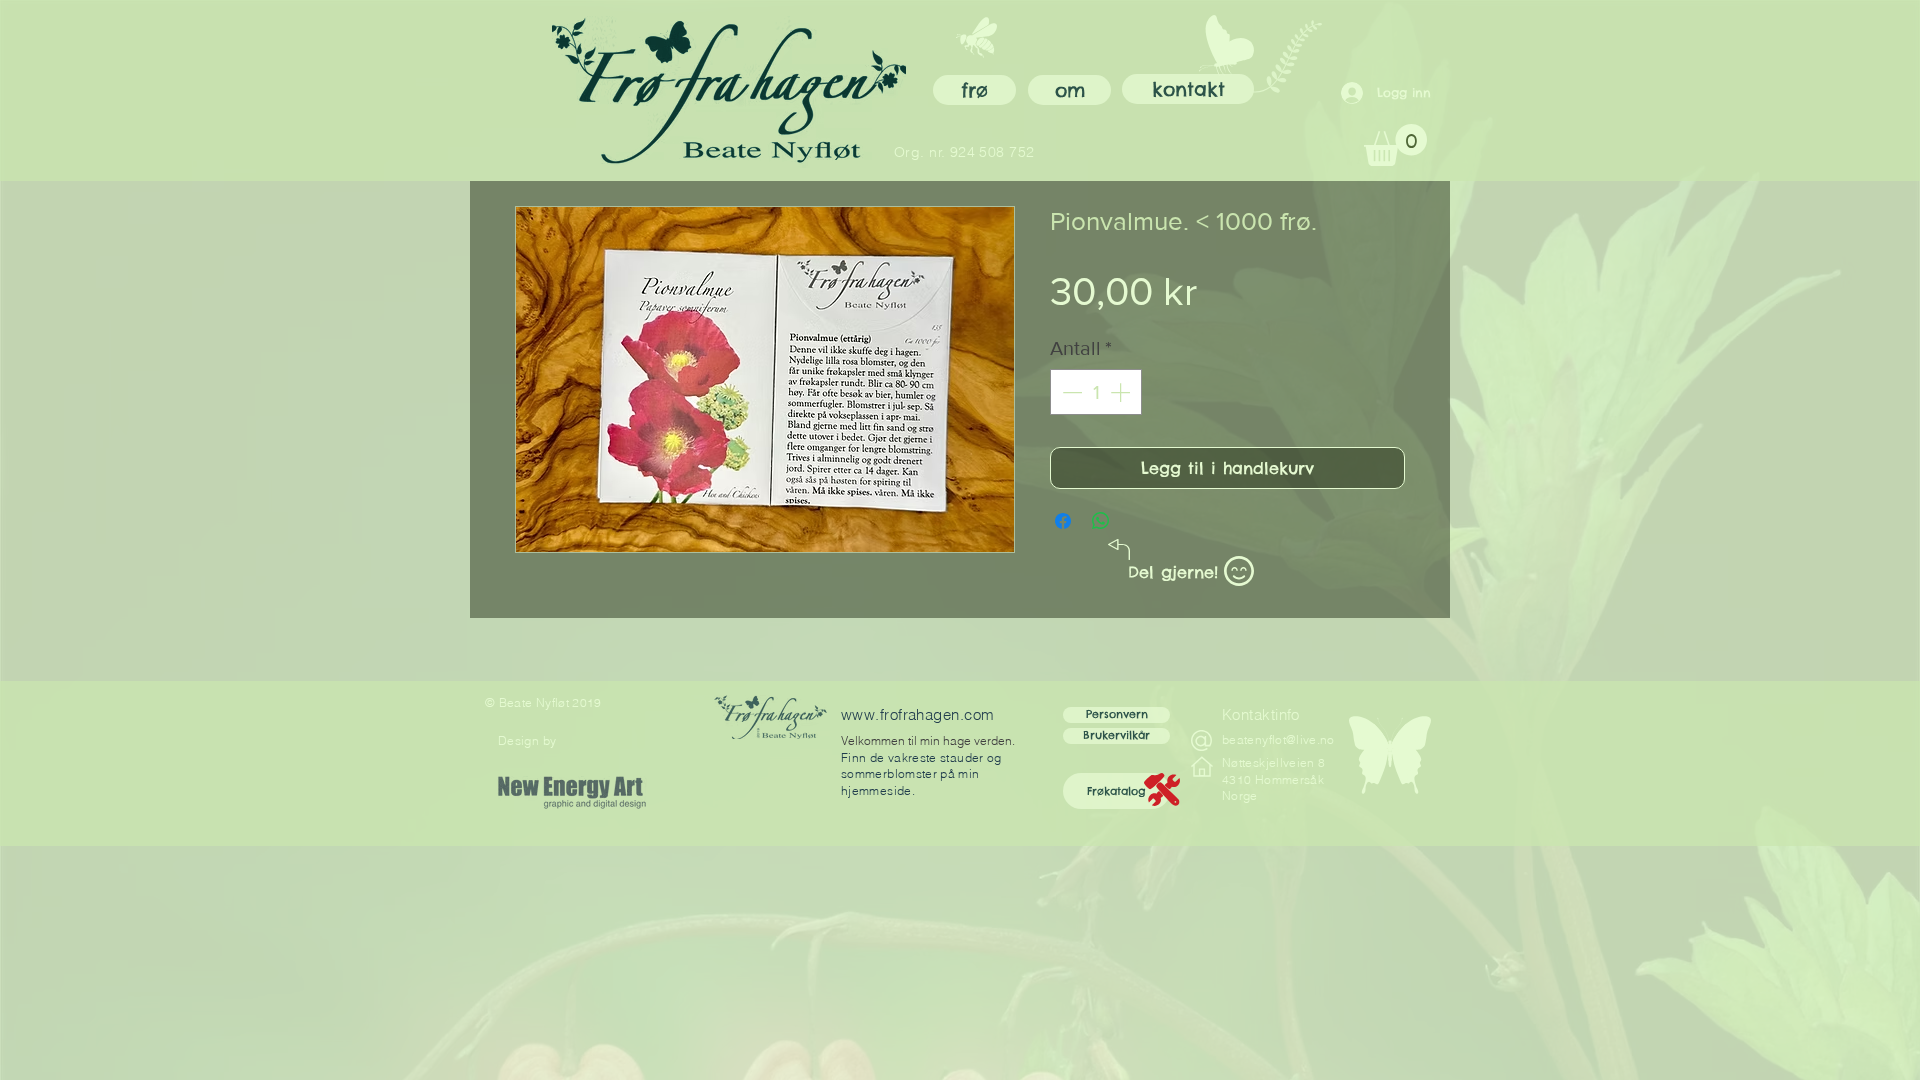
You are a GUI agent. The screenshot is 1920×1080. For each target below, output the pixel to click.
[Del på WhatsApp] (1101, 521)
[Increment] (1122, 392)
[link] (1395, 145)
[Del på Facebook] (1063, 521)
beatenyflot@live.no (1278, 739)
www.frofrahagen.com (918, 714)
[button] (1116, 791)
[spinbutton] (1096, 392)
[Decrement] (1070, 392)
